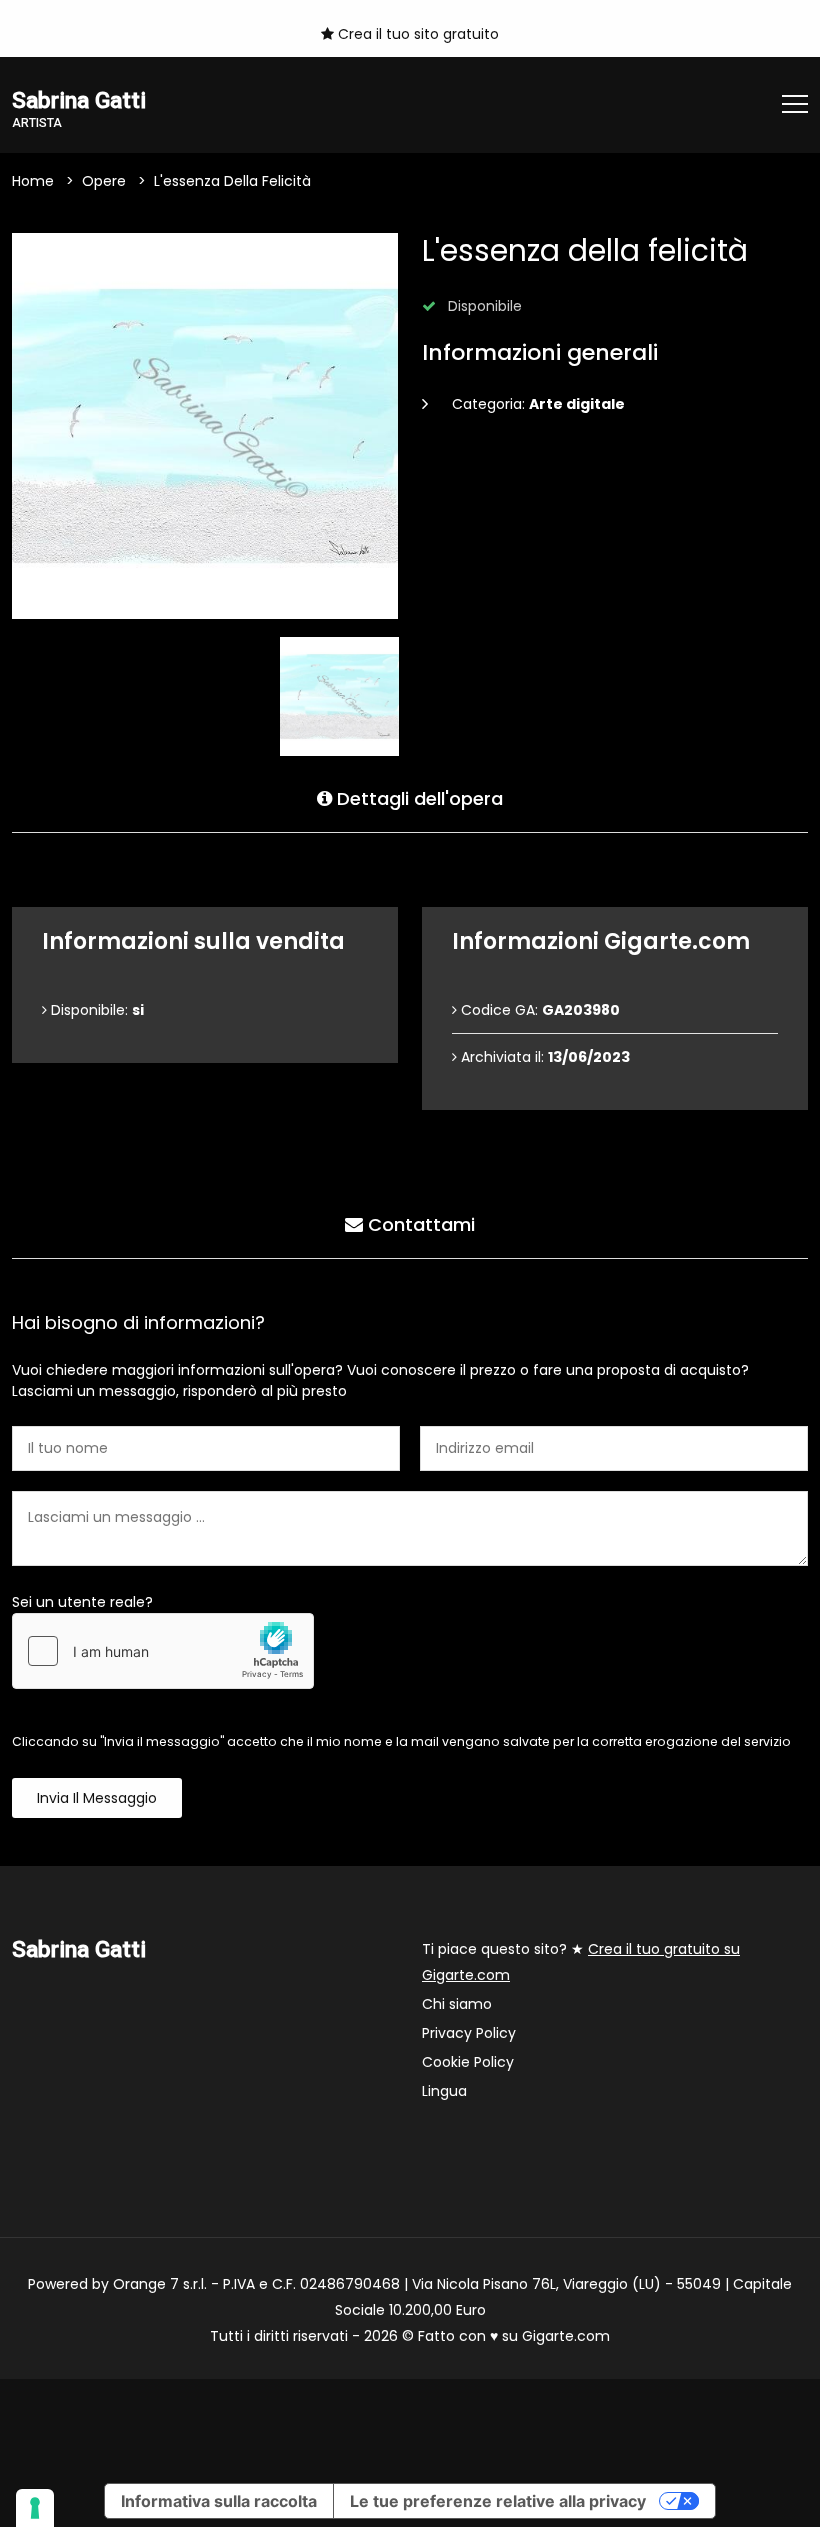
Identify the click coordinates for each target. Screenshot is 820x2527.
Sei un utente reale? (82, 1602)
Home (33, 181)
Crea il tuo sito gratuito (416, 34)
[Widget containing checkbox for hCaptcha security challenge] (163, 1651)
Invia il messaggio (97, 1798)
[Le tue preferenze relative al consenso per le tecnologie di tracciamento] (35, 2508)
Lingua (444, 2091)
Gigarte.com (566, 2336)
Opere (104, 181)
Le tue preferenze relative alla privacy (498, 2501)
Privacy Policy (469, 2033)
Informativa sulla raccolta (219, 2501)
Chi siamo (457, 2004)
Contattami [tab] (419, 1224)
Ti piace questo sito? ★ (581, 1962)
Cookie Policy (468, 2062)
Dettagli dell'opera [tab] (417, 798)
